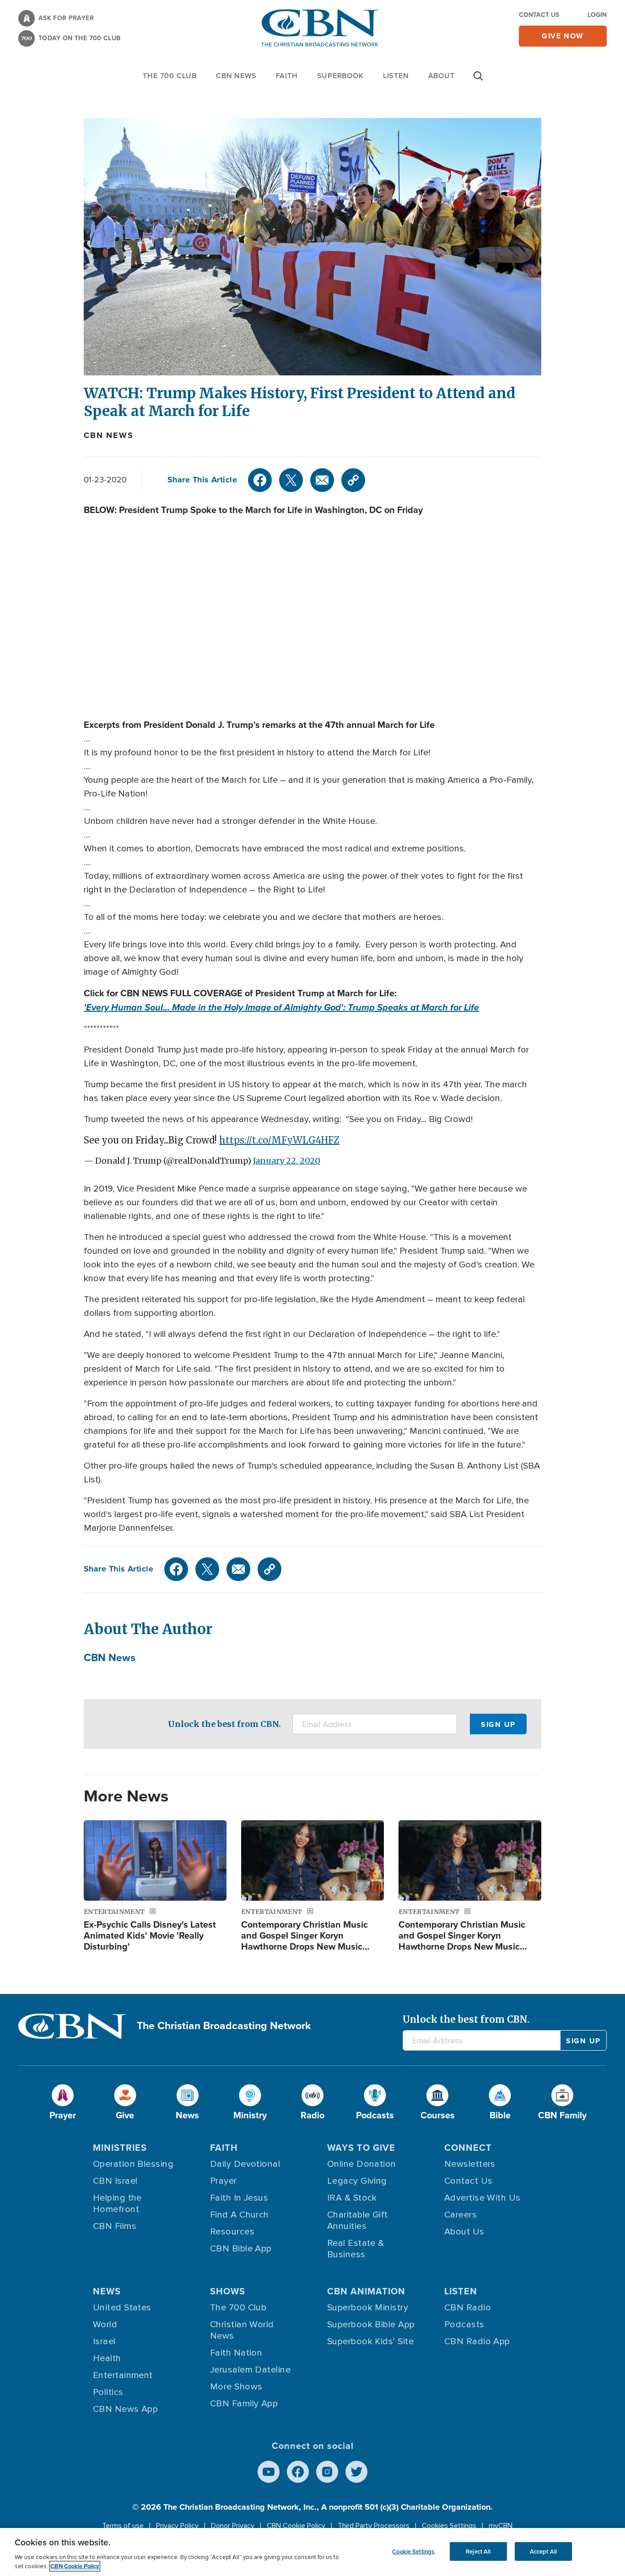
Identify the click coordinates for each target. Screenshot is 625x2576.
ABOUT (442, 76)
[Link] (353, 480)
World (105, 2325)
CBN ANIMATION (366, 2291)
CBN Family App (244, 2404)
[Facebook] (260, 480)
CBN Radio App (477, 2341)
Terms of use (123, 2526)
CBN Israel (115, 2181)
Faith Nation (236, 2353)
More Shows (236, 2387)
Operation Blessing (133, 2164)
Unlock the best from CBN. (224, 1724)
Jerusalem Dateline (250, 2370)
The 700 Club (170, 76)
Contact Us (539, 15)
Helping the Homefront (117, 2204)
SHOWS (228, 2291)
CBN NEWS (236, 76)
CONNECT (468, 2148)
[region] (312, 2552)
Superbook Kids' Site (370, 2341)
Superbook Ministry (368, 2308)
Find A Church (240, 2215)
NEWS (107, 2291)
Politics (108, 2392)
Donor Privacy (233, 2526)
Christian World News (242, 2330)
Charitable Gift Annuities (358, 2221)
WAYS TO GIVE (361, 2148)
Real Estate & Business (356, 2249)
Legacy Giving (357, 2181)
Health (107, 2358)
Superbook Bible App (371, 2325)
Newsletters (470, 2164)
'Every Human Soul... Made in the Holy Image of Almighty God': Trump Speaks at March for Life (281, 1007)
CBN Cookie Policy (296, 2526)
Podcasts (464, 2325)
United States (122, 2308)
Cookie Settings (413, 2551)
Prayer (224, 2181)
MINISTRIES (120, 2148)
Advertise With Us (482, 2198)
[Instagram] (327, 2472)
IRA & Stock (352, 2198)
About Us (464, 2232)
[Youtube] (269, 2472)
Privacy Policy (177, 2526)
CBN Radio (468, 2308)
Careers (461, 2215)
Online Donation (362, 2164)
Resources (232, 2232)
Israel (104, 2341)
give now (563, 36)
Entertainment (123, 2375)
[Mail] (322, 480)
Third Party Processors (374, 2526)
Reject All (478, 2551)
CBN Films (115, 2226)
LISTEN (396, 76)
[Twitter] (291, 480)
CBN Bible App (241, 2249)
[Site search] (478, 80)
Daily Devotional (245, 2164)
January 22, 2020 (287, 1161)
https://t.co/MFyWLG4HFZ (279, 1140)
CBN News (108, 435)
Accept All (543, 2551)
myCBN (501, 2526)
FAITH (287, 76)
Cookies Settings (449, 2526)
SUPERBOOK (340, 76)
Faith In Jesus (239, 2198)
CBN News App (125, 2409)
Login (597, 15)
